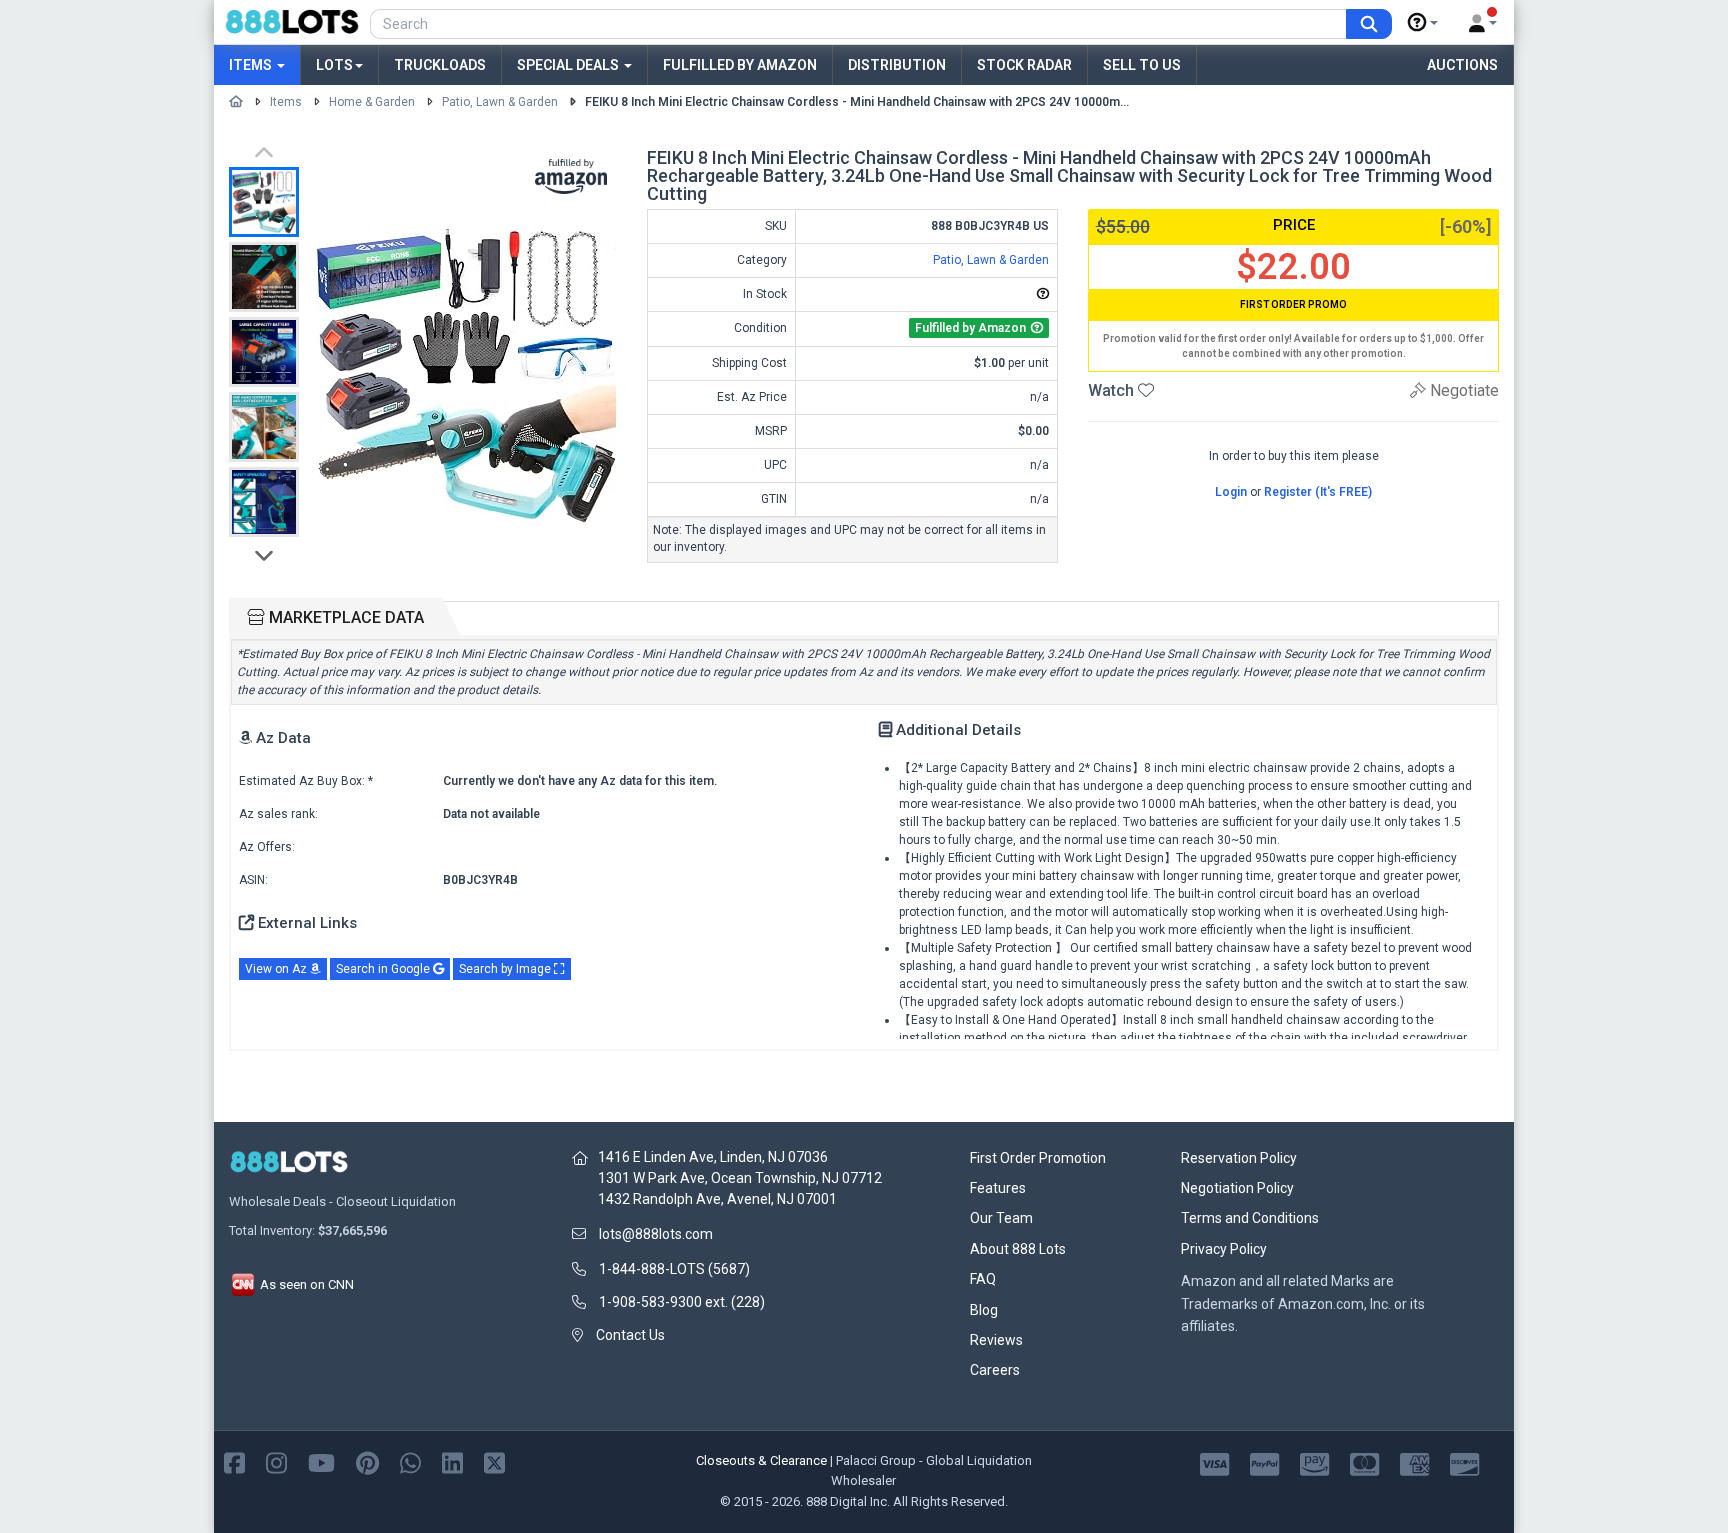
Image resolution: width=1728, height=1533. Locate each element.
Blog (984, 1310)
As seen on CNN (305, 1284)
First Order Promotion (1038, 1158)
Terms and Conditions (1250, 1218)
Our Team (1001, 1218)
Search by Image (506, 969)
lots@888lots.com (656, 1234)
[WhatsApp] (410, 1461)
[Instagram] (276, 1461)
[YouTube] (321, 1461)
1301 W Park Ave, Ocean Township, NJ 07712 (740, 1178)
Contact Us (630, 1335)
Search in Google (384, 969)
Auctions (1462, 65)
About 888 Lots (1018, 1249)
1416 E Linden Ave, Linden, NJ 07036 (713, 1157)
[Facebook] (234, 1461)
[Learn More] (1423, 23)
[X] (494, 1461)
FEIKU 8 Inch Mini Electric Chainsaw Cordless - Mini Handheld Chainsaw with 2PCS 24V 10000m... (857, 102)
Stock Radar (1024, 65)
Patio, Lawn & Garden (500, 102)
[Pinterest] (367, 1461)
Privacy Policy (1224, 1249)
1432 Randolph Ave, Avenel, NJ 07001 (717, 1199)
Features (998, 1188)
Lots (334, 65)
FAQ (983, 1279)
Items (252, 65)
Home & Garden (372, 102)
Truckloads (440, 65)
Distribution (897, 65)
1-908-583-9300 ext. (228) (682, 1302)
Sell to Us (1142, 65)
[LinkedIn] (452, 1461)
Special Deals (569, 65)
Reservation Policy (1239, 1158)
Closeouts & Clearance (761, 1460)
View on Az (277, 969)
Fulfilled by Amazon (740, 65)
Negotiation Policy (1237, 1188)
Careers (995, 1370)
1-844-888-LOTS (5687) (674, 1269)
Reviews (996, 1340)
